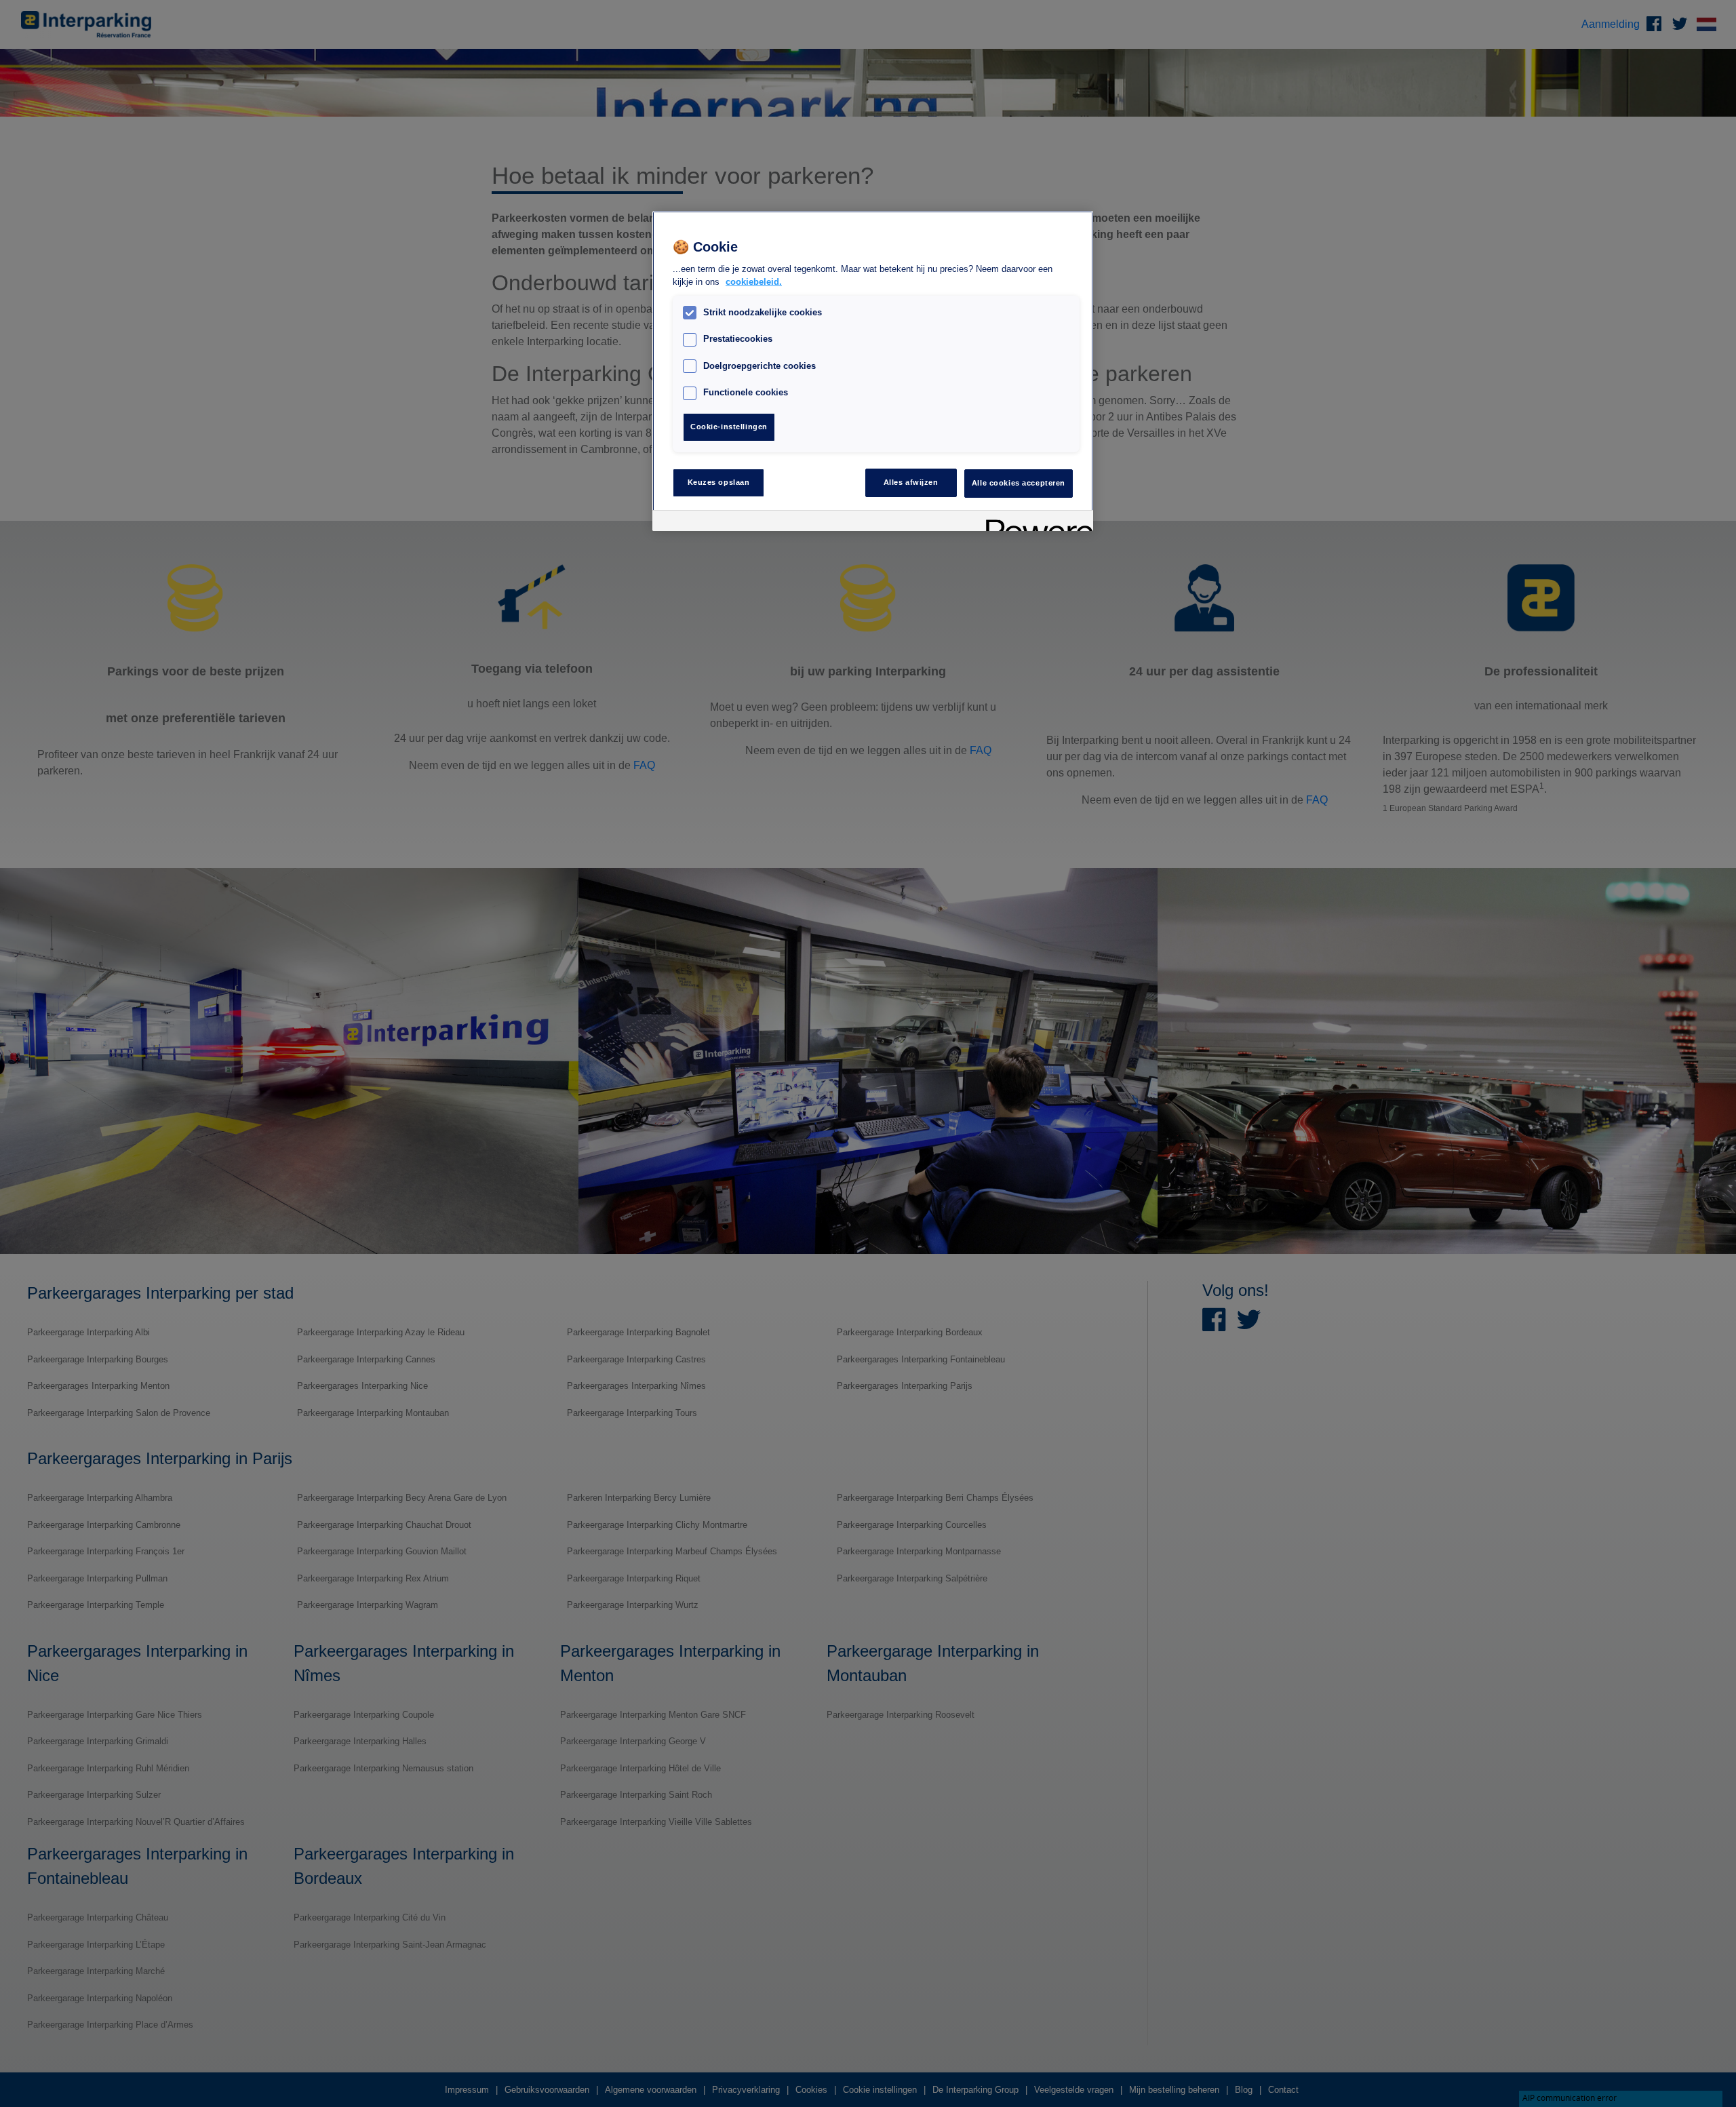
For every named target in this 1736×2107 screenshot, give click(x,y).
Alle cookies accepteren (1019, 482)
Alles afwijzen (911, 482)
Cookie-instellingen (729, 427)
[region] (873, 371)
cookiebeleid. (754, 282)
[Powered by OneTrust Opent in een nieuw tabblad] (1035, 523)
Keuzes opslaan (719, 482)
